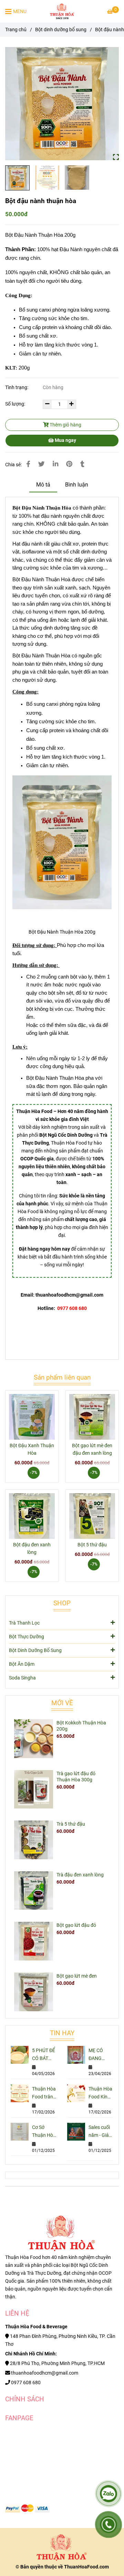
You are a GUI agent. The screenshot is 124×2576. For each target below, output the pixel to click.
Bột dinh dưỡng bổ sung (61, 30)
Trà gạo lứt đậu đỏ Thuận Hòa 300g (76, 1777)
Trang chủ (16, 30)
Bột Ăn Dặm (22, 1664)
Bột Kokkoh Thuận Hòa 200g (81, 1726)
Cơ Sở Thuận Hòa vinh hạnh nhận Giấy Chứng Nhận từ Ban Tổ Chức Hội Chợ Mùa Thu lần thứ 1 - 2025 (44, 2132)
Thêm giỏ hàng (65, 425)
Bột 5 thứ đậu (92, 1545)
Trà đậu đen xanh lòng (80, 1875)
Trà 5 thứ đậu (71, 1824)
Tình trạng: (17, 388)
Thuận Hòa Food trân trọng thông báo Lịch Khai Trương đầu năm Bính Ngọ (44, 2093)
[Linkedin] (55, 464)
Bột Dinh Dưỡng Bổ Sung (35, 1650)
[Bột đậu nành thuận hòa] (62, 11)
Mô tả (43, 485)
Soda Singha (22, 1678)
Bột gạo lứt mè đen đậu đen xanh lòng (92, 1449)
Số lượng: (16, 404)
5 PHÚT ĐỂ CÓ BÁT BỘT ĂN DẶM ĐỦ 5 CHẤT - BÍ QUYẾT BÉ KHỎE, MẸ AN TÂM (44, 2055)
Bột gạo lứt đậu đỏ (76, 1925)
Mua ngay (65, 440)
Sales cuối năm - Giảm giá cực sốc (101, 2132)
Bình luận (77, 485)
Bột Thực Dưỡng (27, 1637)
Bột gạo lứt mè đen (77, 1976)
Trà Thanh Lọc (24, 1623)
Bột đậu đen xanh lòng (32, 1549)
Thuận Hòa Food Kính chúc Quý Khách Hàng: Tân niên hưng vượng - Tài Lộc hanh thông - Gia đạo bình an (100, 2093)
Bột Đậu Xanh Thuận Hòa (32, 1449)
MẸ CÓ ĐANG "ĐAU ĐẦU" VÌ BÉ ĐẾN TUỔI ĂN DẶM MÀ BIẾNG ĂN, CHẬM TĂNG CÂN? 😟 (100, 2055)
